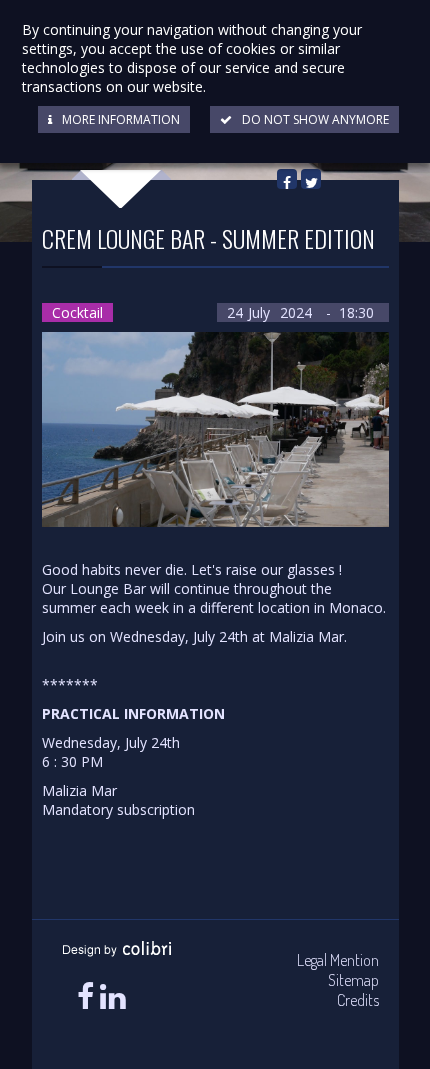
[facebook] (85, 996)
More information (121, 119)
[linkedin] (113, 996)
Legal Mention (338, 960)
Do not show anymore (315, 119)
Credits (358, 1000)
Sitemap (353, 980)
